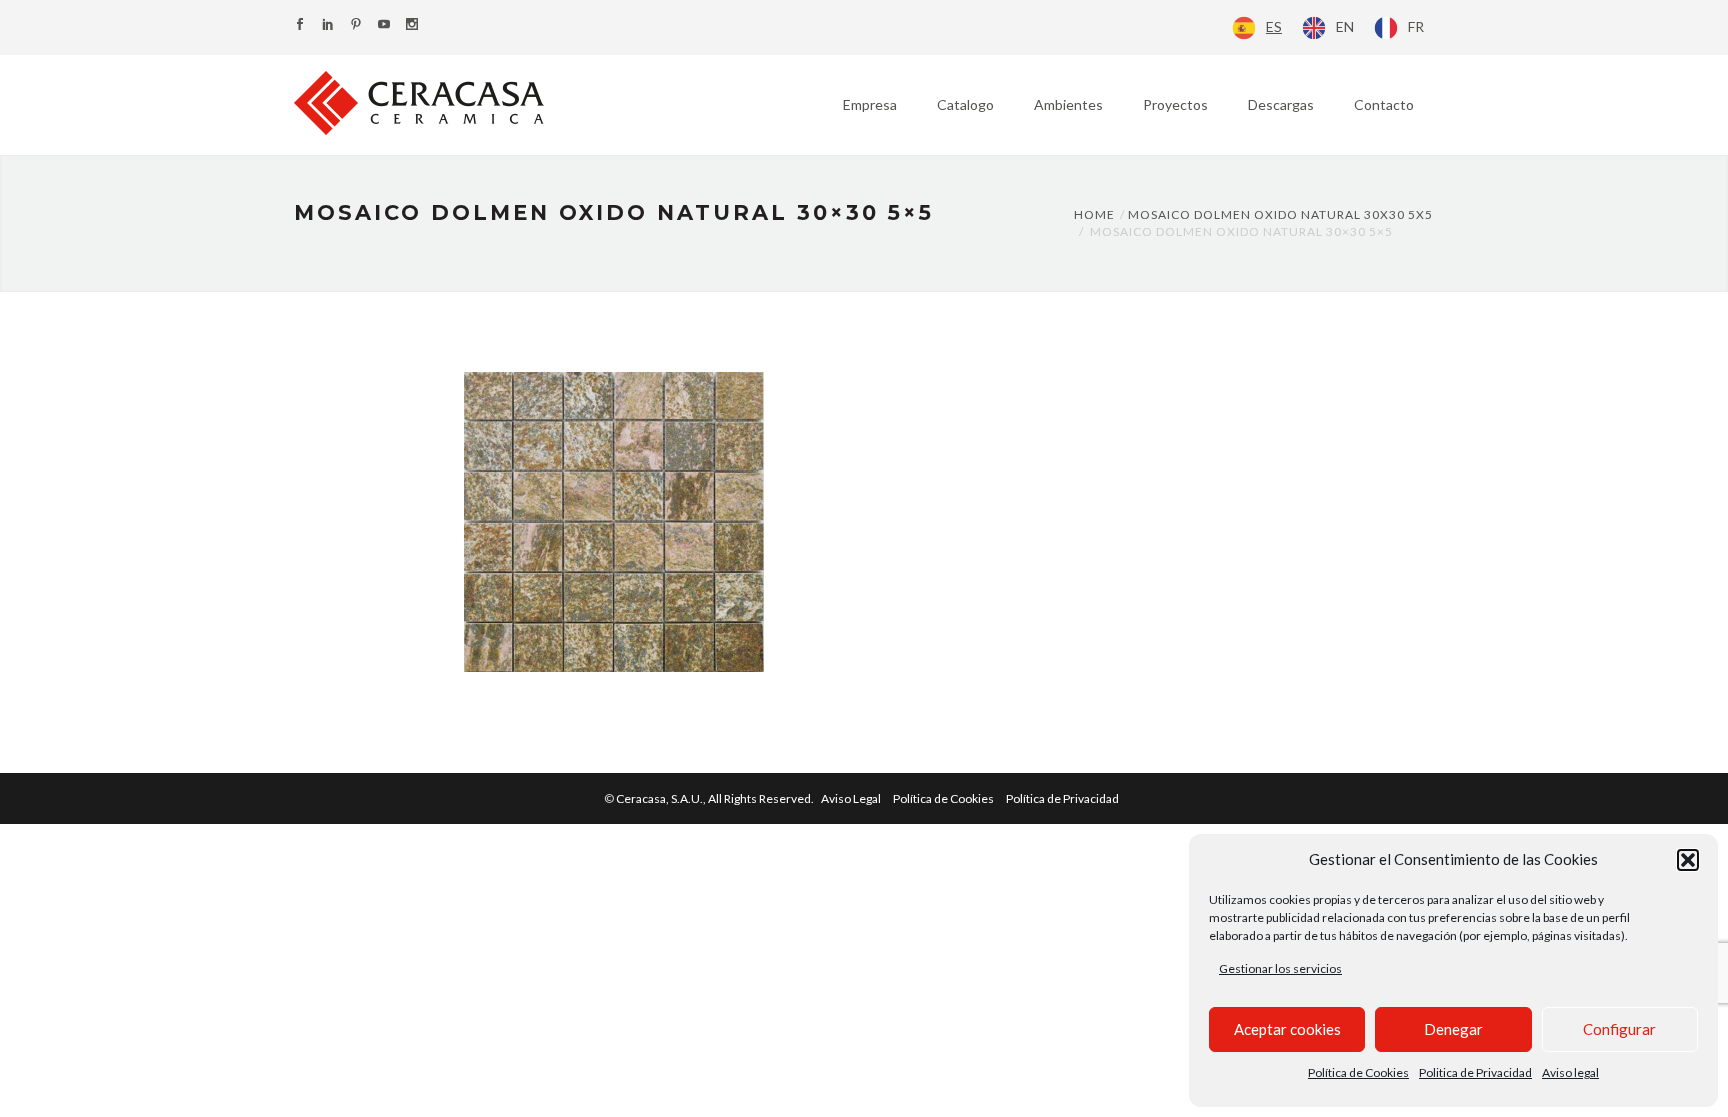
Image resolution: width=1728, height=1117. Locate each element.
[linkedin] (328, 25)
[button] (1688, 860)
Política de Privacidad (1062, 798)
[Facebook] (300, 25)
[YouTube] (384, 25)
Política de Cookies (1358, 1072)
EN (1345, 26)
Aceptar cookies (1287, 1029)
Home (1094, 214)
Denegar (1453, 1029)
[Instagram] (412, 25)
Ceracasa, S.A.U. (716, 798)
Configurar (1619, 1029)
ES (1274, 26)
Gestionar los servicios (1280, 968)
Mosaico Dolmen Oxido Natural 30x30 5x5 (1280, 214)
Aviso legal (1570, 1072)
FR (1416, 26)
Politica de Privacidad (1475, 1072)
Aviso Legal (851, 798)
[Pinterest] (356, 25)
